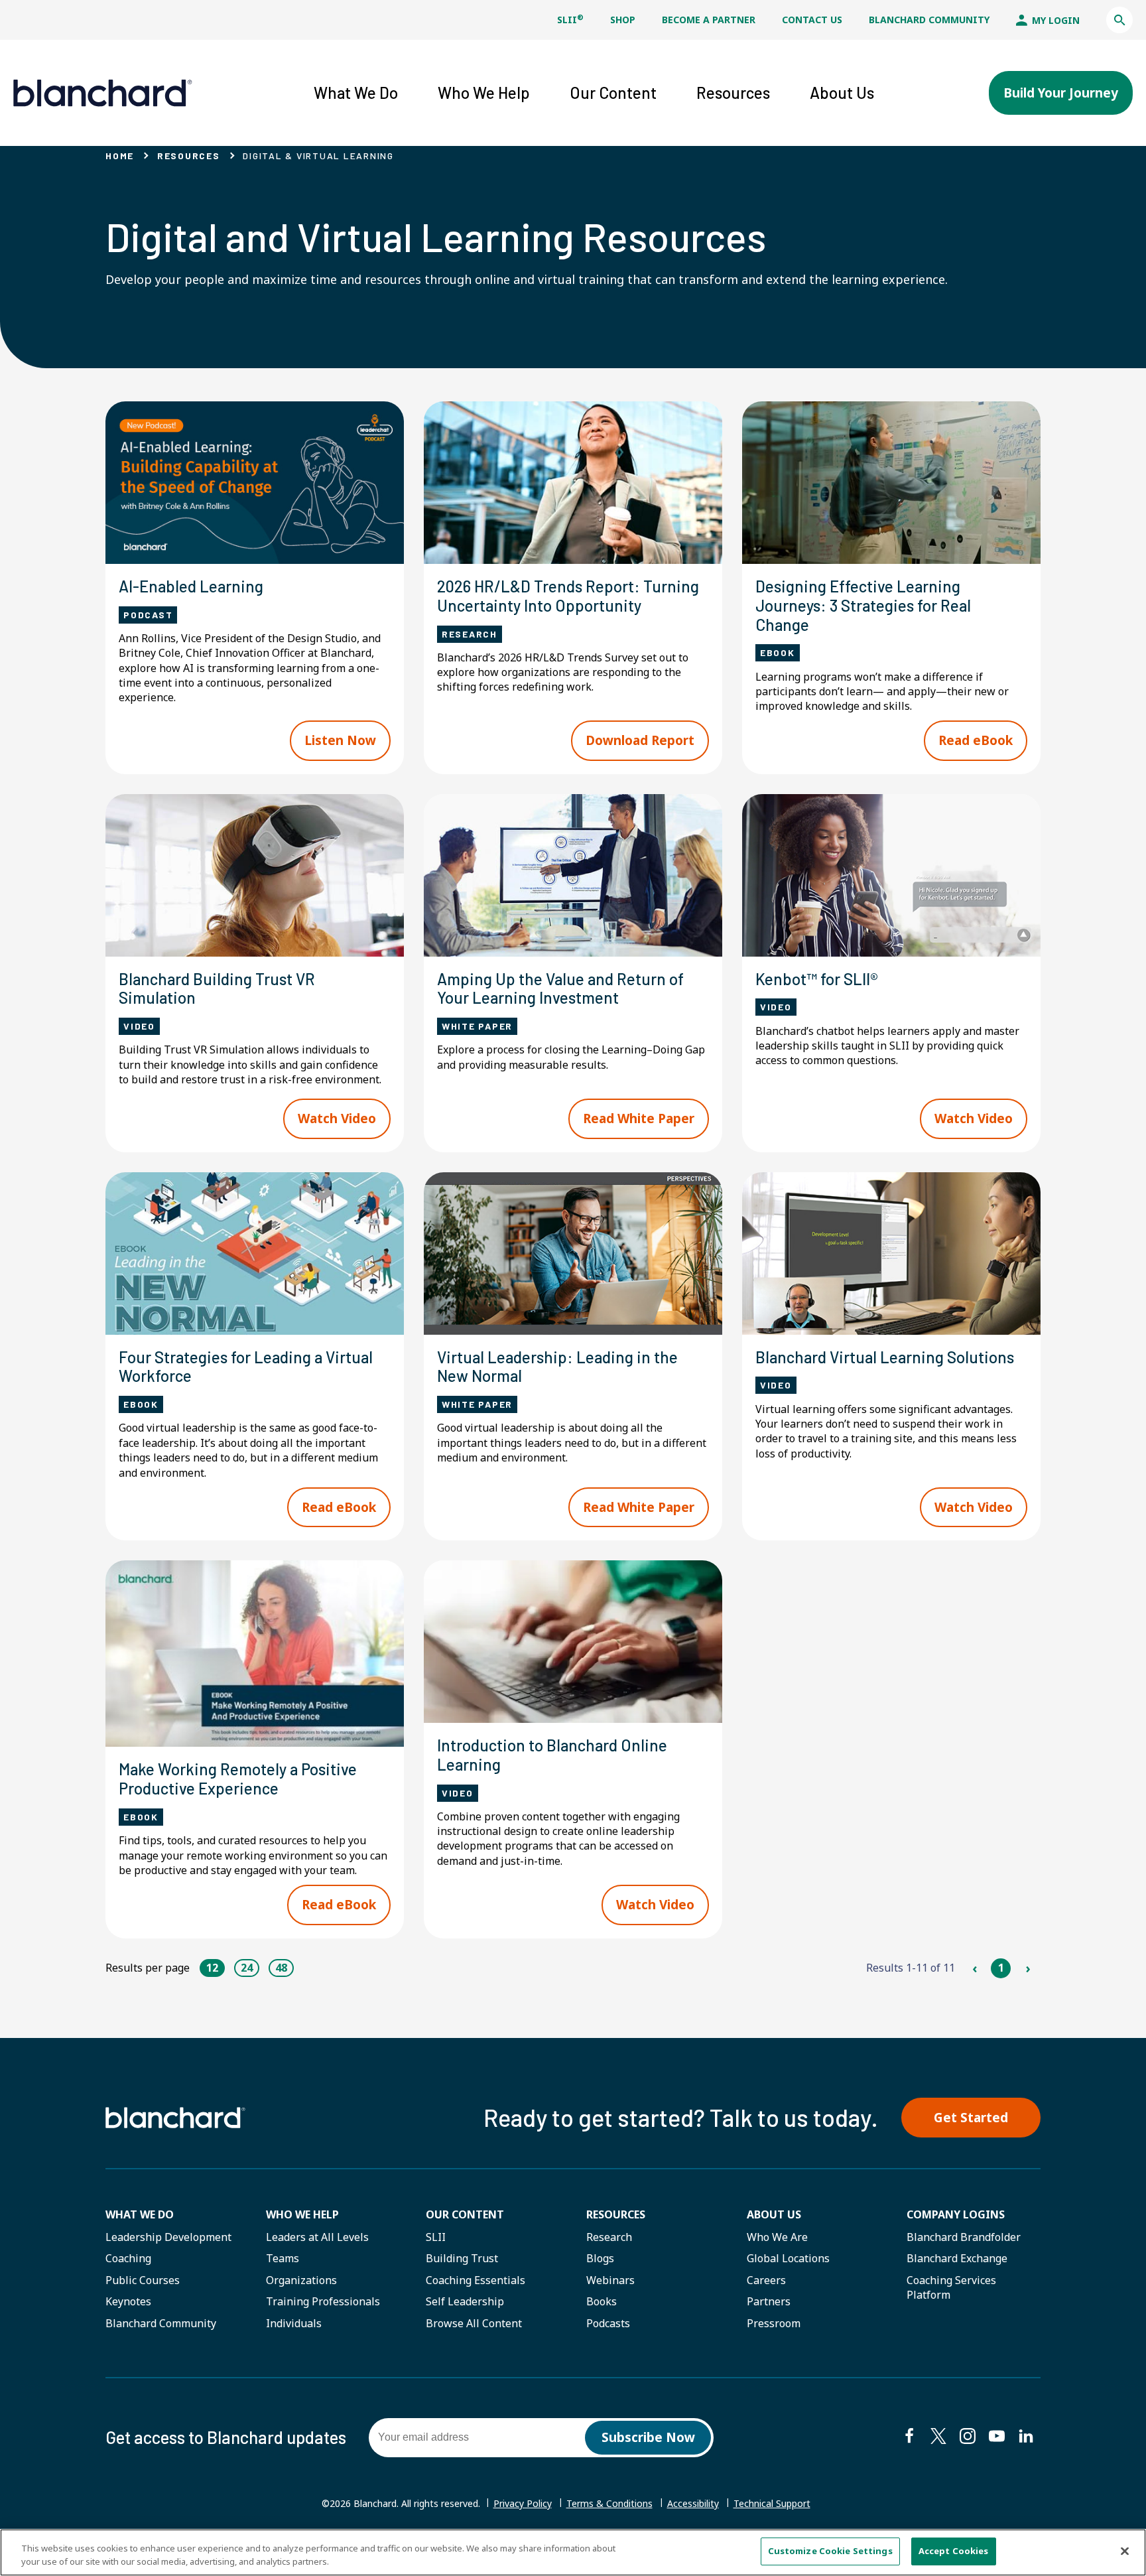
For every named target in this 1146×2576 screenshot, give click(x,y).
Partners (769, 2301)
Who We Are (777, 2237)
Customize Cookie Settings (830, 2551)
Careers (766, 2280)
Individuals (294, 2323)
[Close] (1125, 2551)
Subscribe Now (648, 2437)
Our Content (465, 2214)
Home (120, 156)
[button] (1119, 20)
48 (281, 1968)
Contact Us (812, 20)
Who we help (302, 2214)
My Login (1054, 20)
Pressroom (774, 2323)
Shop (623, 20)
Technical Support (772, 2504)
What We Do (140, 2214)
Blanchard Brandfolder (964, 2237)
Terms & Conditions (609, 2503)
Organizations (301, 2280)
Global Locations (788, 2258)
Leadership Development (168, 2237)
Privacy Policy (523, 2503)
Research (609, 2237)
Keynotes (128, 2301)
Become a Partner (709, 20)
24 (247, 1968)
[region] (573, 2552)
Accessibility (693, 2503)
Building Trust (462, 2258)
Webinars (610, 2280)
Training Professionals (323, 2301)
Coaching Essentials (476, 2280)
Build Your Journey (1061, 93)
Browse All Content (474, 2323)
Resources (189, 156)
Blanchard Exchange (957, 2258)
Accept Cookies (954, 2551)
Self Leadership (465, 2301)
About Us (774, 2214)
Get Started (971, 2118)
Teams (283, 2258)
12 (212, 1968)
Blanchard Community (929, 20)
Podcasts (608, 2323)
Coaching (128, 2258)
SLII (570, 20)
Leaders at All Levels (317, 2237)
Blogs (600, 2258)
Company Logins (956, 2214)
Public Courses (143, 2280)
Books (602, 2301)
